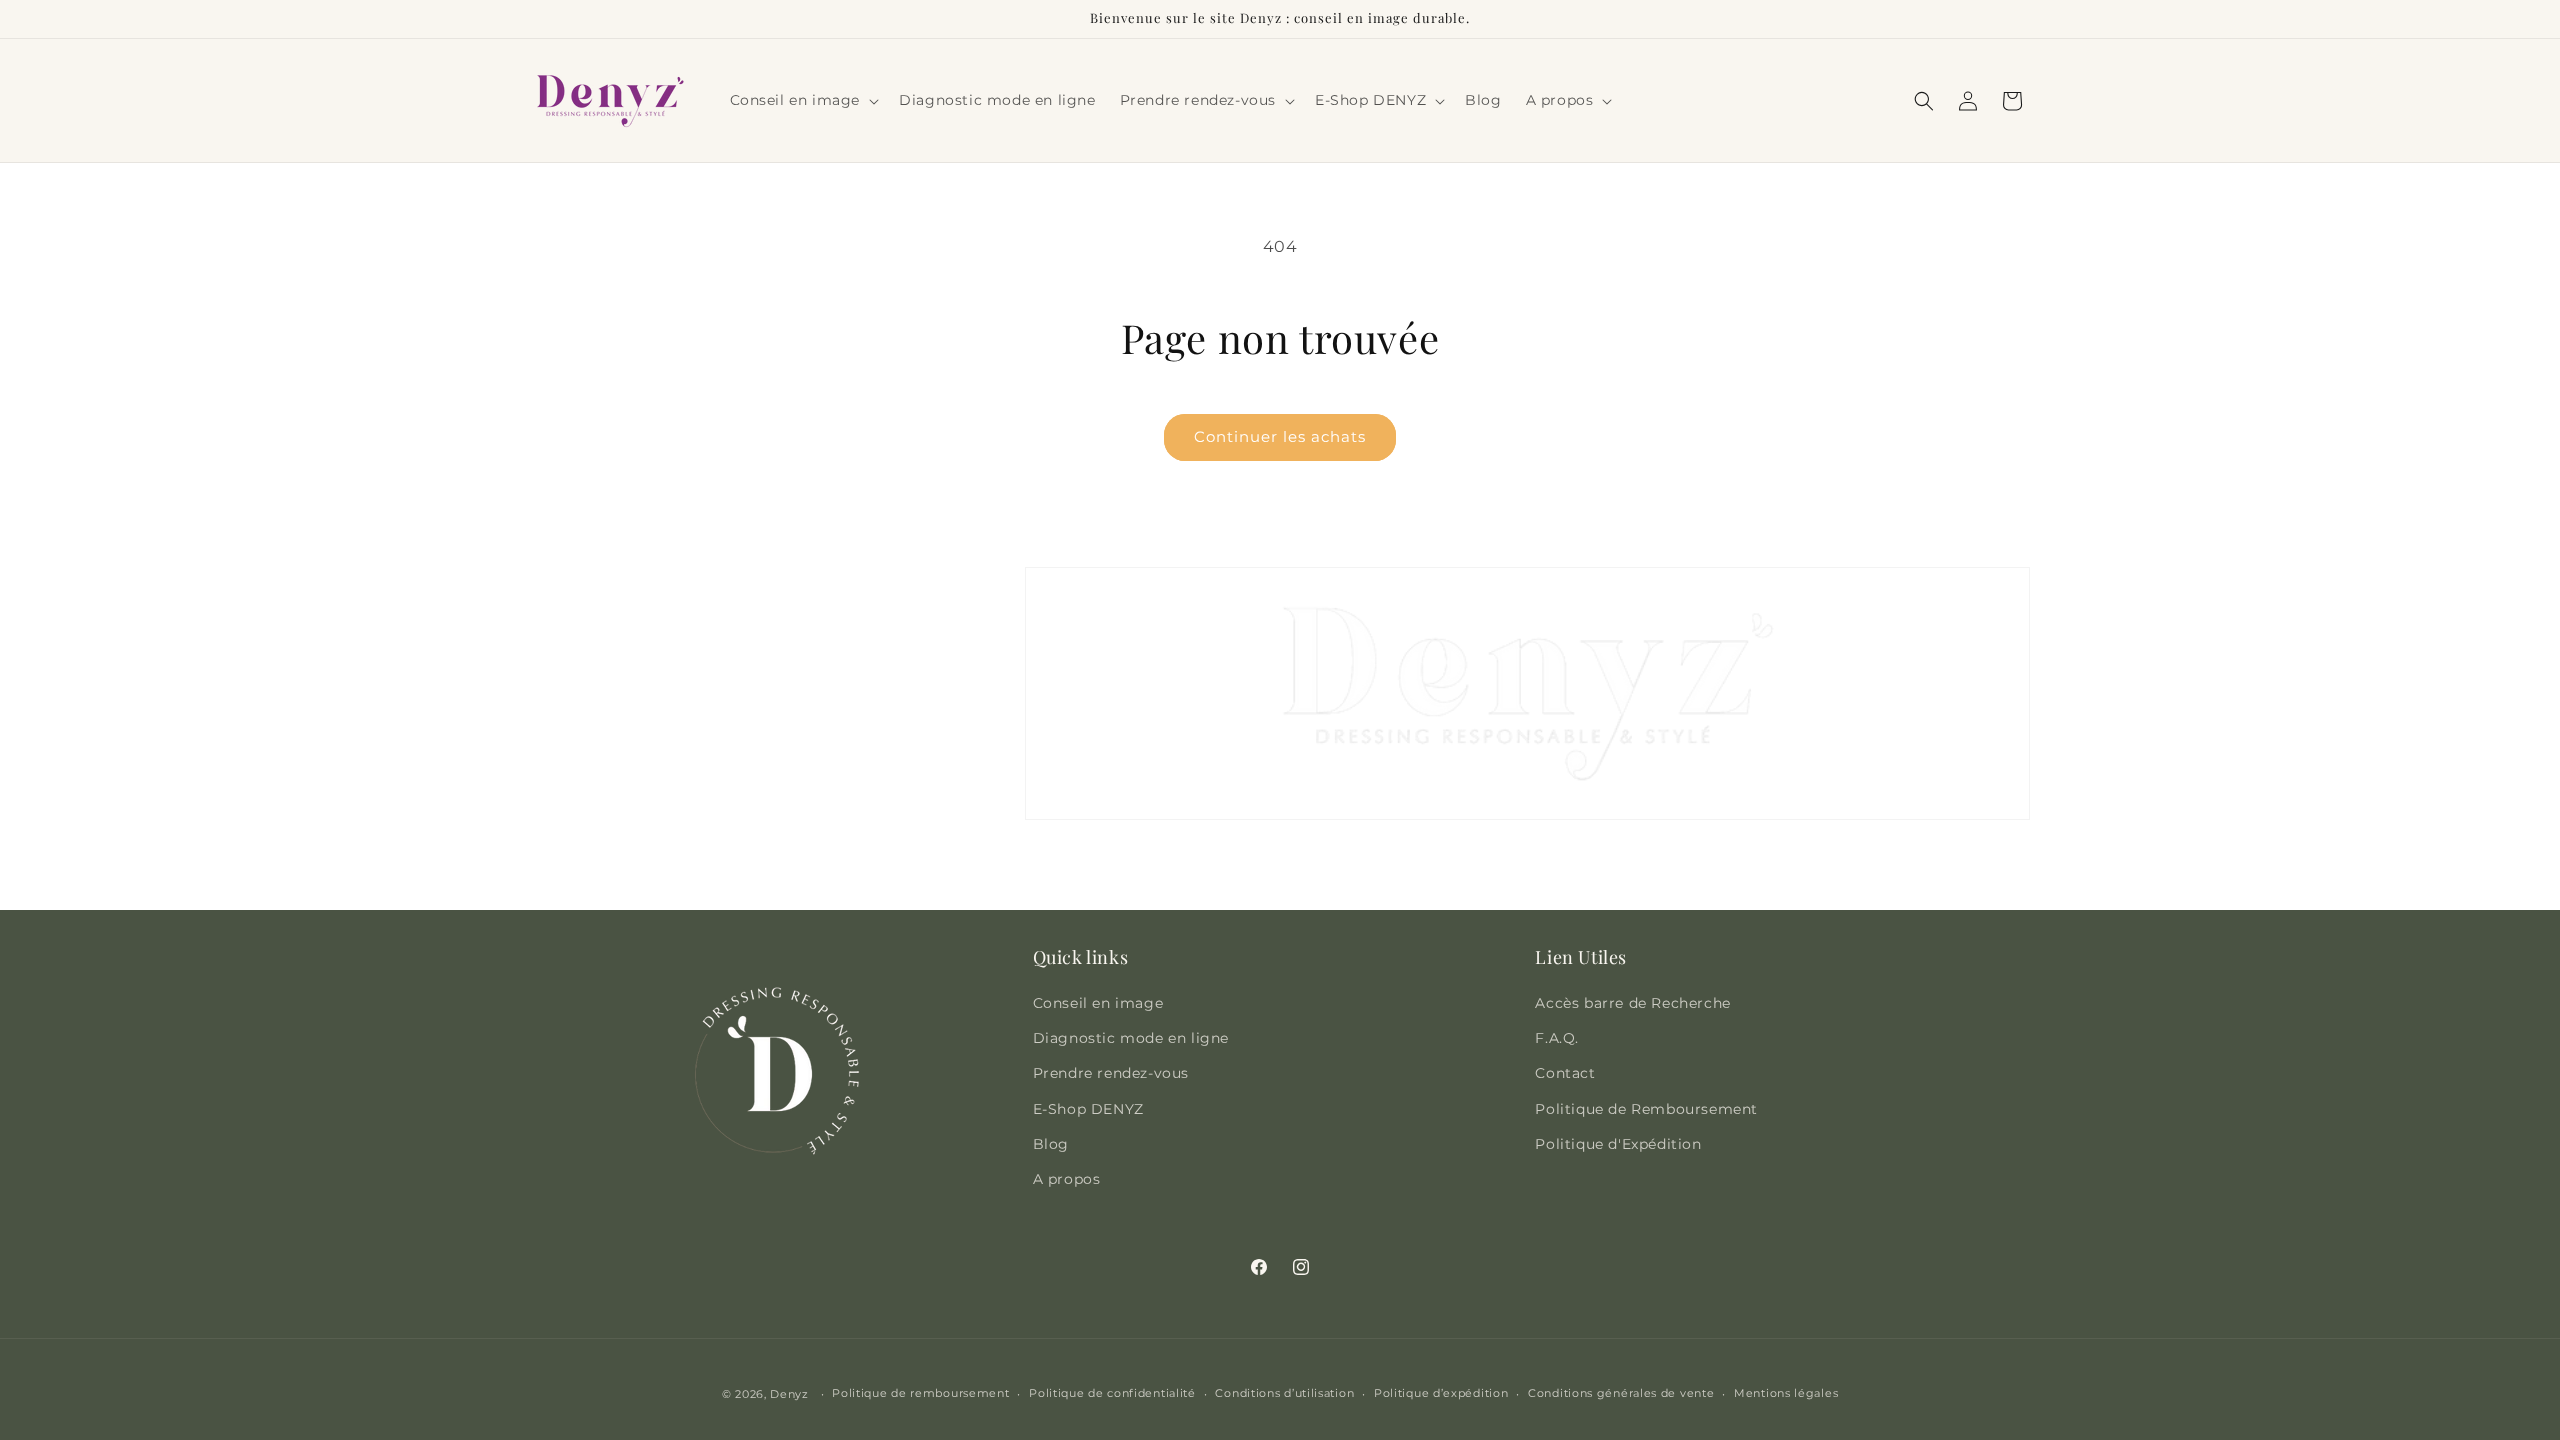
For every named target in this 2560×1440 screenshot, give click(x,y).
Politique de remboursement (920, 1393)
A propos (1067, 1179)
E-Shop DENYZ (1088, 1109)
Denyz (789, 1394)
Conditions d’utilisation (1284, 1393)
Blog (1051, 1144)
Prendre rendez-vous (1111, 1073)
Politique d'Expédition (1618, 1144)
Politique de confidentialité (1112, 1393)
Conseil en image (1098, 1003)
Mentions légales (1786, 1393)
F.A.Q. (1557, 1038)
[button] (803, 100)
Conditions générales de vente (1621, 1393)
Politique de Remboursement (1646, 1109)
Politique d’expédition (1441, 1393)
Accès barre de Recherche (1632, 1003)
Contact (1565, 1073)
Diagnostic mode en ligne (1131, 1038)
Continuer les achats (1280, 436)
